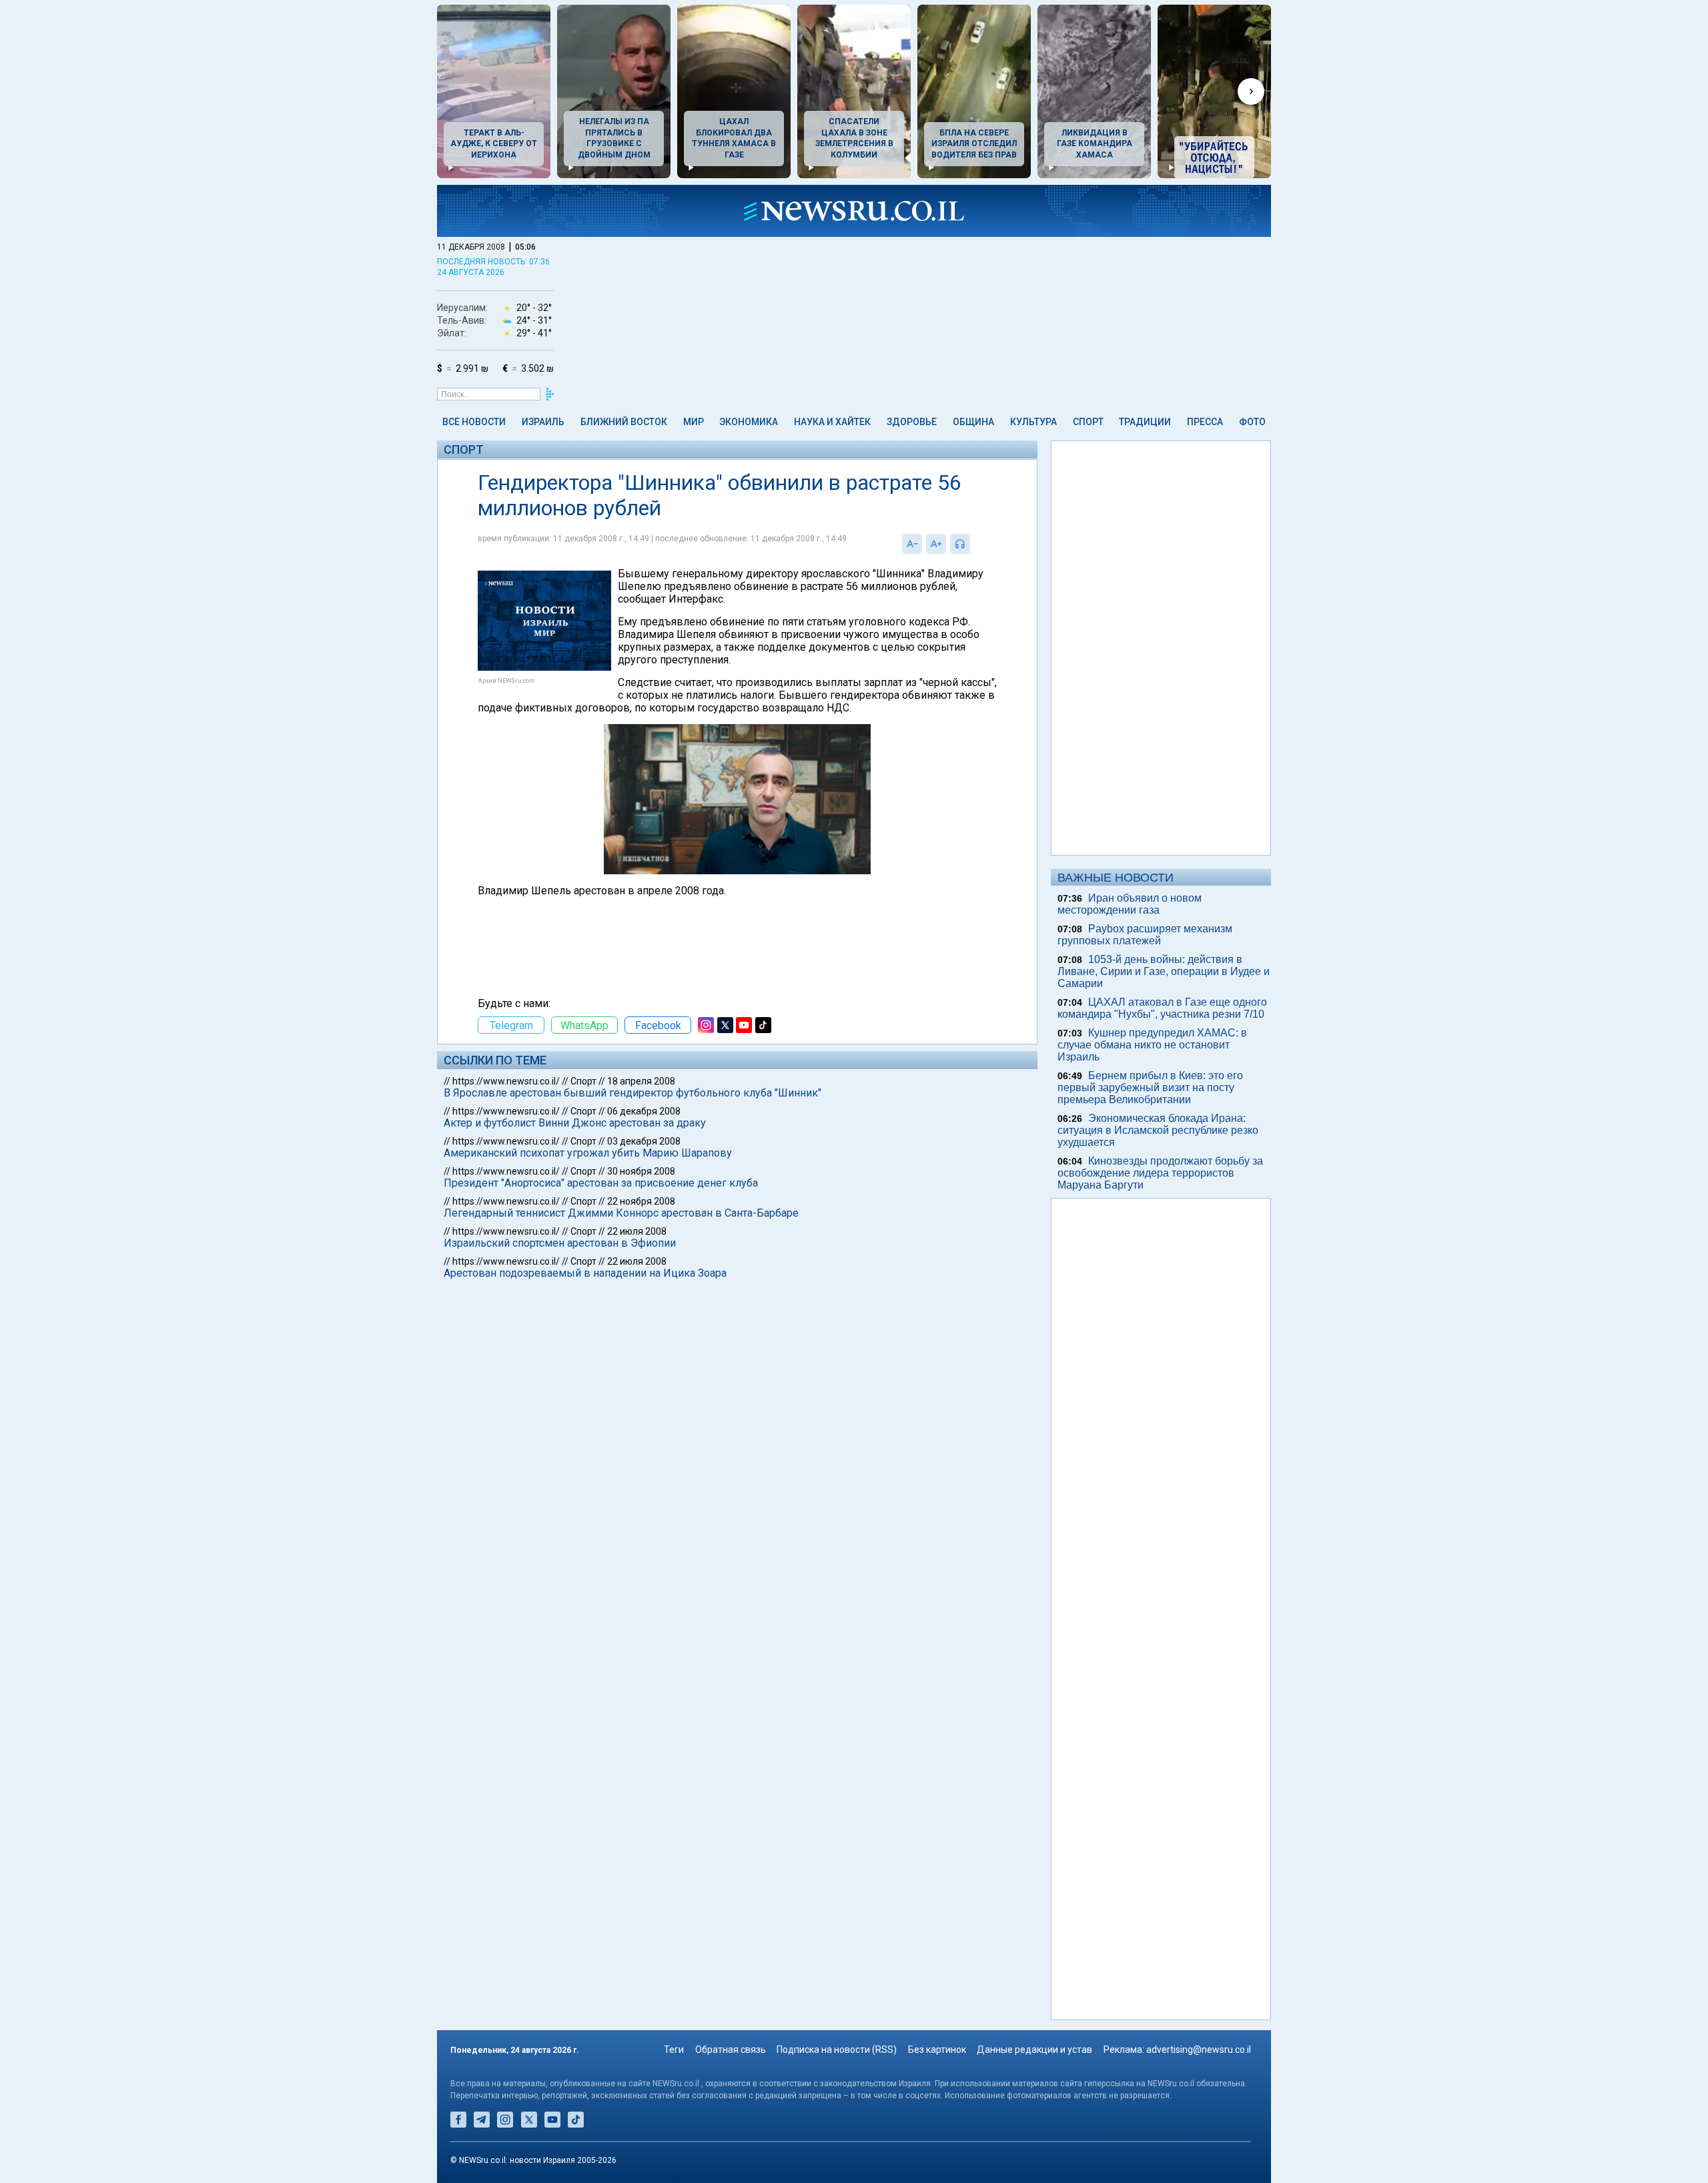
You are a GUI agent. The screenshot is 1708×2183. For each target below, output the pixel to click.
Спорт (1088, 422)
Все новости (474, 422)
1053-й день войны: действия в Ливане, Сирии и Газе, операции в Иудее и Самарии (1164, 971)
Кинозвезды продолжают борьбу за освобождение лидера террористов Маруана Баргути (1160, 1173)
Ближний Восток (624, 422)
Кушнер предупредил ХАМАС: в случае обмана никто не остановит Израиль (1152, 1045)
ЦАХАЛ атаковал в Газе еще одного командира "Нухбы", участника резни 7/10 (1162, 1008)
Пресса (1205, 422)
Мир (694, 422)
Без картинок (937, 2050)
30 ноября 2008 (641, 1171)
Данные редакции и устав (1034, 2050)
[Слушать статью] (973, 544)
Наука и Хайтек (832, 422)
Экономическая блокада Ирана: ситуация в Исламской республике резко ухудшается (1158, 1130)
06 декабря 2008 (644, 1111)
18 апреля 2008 (641, 1081)
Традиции (1145, 422)
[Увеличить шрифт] (936, 544)
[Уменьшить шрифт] (912, 544)
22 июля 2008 (637, 1231)
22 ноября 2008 (641, 1201)
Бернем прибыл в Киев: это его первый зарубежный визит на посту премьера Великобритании (1150, 1087)
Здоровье (912, 422)
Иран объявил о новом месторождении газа (1130, 904)
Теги (674, 2050)
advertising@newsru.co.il (1199, 2050)
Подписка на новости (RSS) (837, 2050)
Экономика (749, 422)
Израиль (543, 422)
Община (973, 422)
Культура (1033, 422)
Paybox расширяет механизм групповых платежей (1145, 935)
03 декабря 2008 (644, 1141)
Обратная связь (731, 2050)
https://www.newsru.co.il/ (506, 1081)
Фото (1252, 422)
